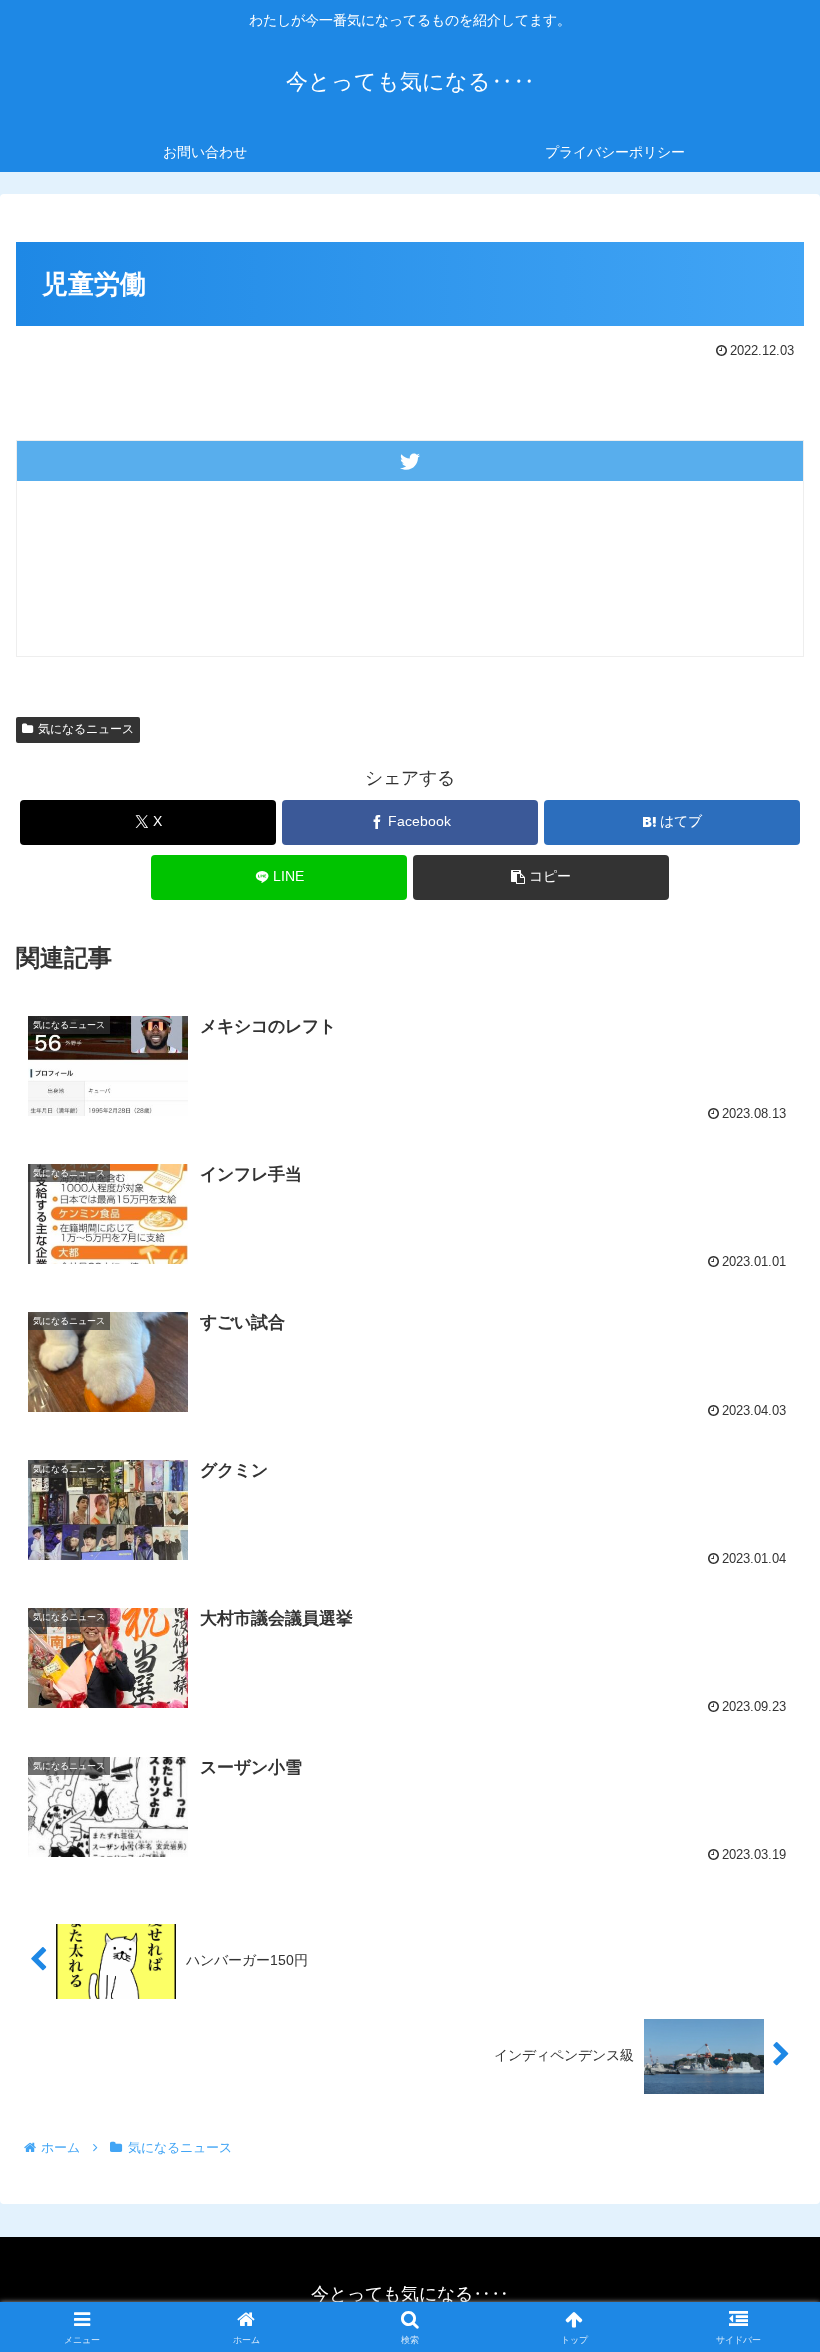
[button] (541, 877)
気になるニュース (86, 729)
